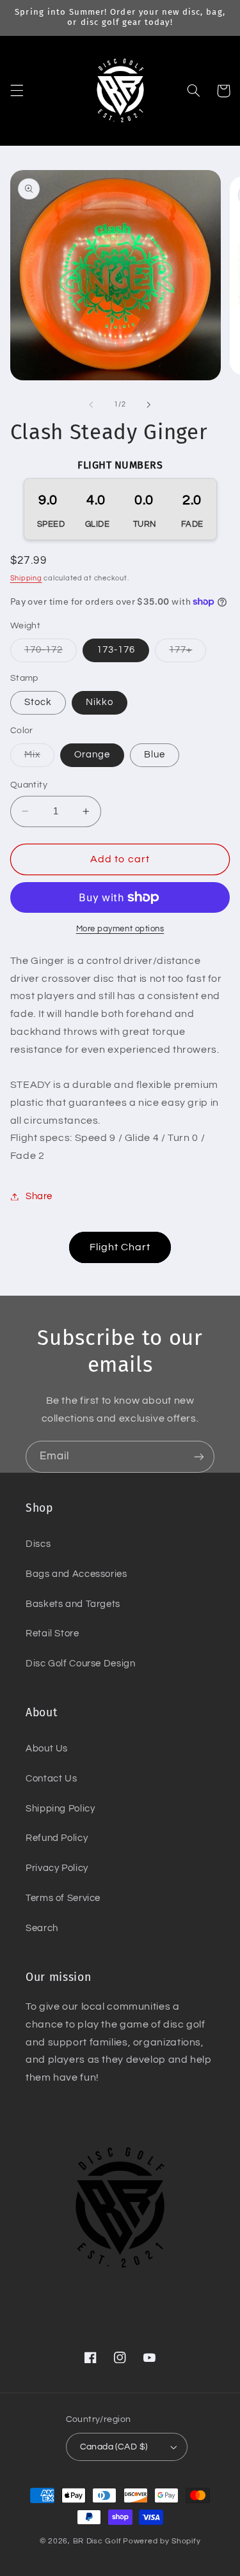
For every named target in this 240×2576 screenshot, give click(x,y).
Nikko (100, 702)
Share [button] (39, 1196)
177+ (188, 653)
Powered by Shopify (162, 2541)
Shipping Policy (60, 1809)
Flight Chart (120, 1247)
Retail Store (52, 1633)
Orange (92, 755)
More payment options (120, 929)
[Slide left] (91, 405)
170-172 (51, 653)
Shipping (26, 578)
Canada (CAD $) (114, 2447)
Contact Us (51, 1779)
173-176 (116, 650)
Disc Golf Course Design (81, 1664)
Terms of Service (63, 1898)
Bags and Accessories (76, 1574)
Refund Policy (57, 1838)
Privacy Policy (57, 1868)
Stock (38, 702)
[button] (17, 91)
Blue (155, 755)
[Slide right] (149, 405)
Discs (38, 1544)
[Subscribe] (199, 1456)
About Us (47, 1749)
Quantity (29, 785)
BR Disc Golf (97, 2541)
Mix (39, 758)
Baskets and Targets (73, 1604)
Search (42, 1928)
